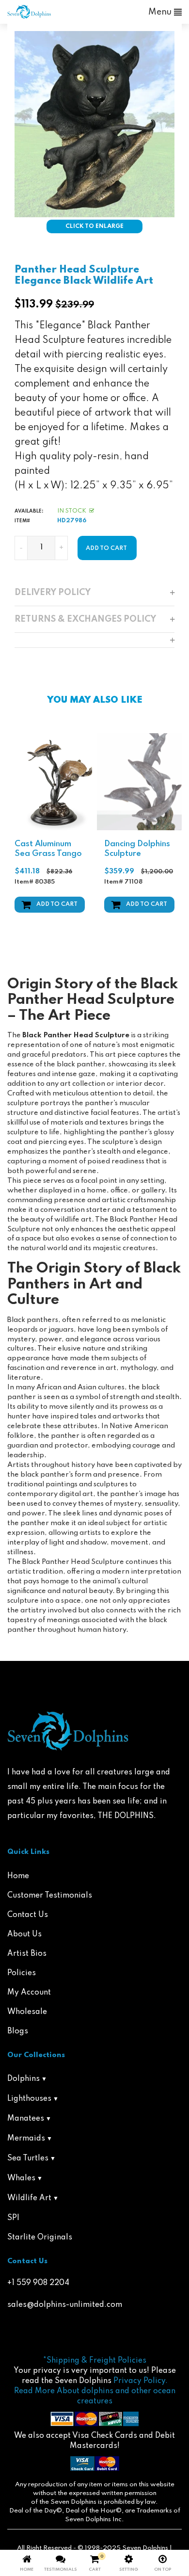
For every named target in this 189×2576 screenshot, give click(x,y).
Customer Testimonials (50, 1896)
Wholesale (27, 2012)
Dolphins (24, 2079)
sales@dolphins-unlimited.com (65, 2305)
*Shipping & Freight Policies (95, 2361)
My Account (29, 1993)
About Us (24, 1934)
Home (18, 1876)
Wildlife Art (29, 2198)
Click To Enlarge (94, 226)
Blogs (18, 2031)
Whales (21, 2178)
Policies (22, 1973)
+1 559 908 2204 (38, 2283)
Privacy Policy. (141, 2381)
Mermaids (26, 2139)
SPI (13, 2218)
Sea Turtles (28, 2158)
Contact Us (28, 1915)
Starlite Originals (40, 2238)
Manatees (26, 2119)
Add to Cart (57, 904)
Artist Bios (27, 1954)
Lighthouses (29, 2099)
